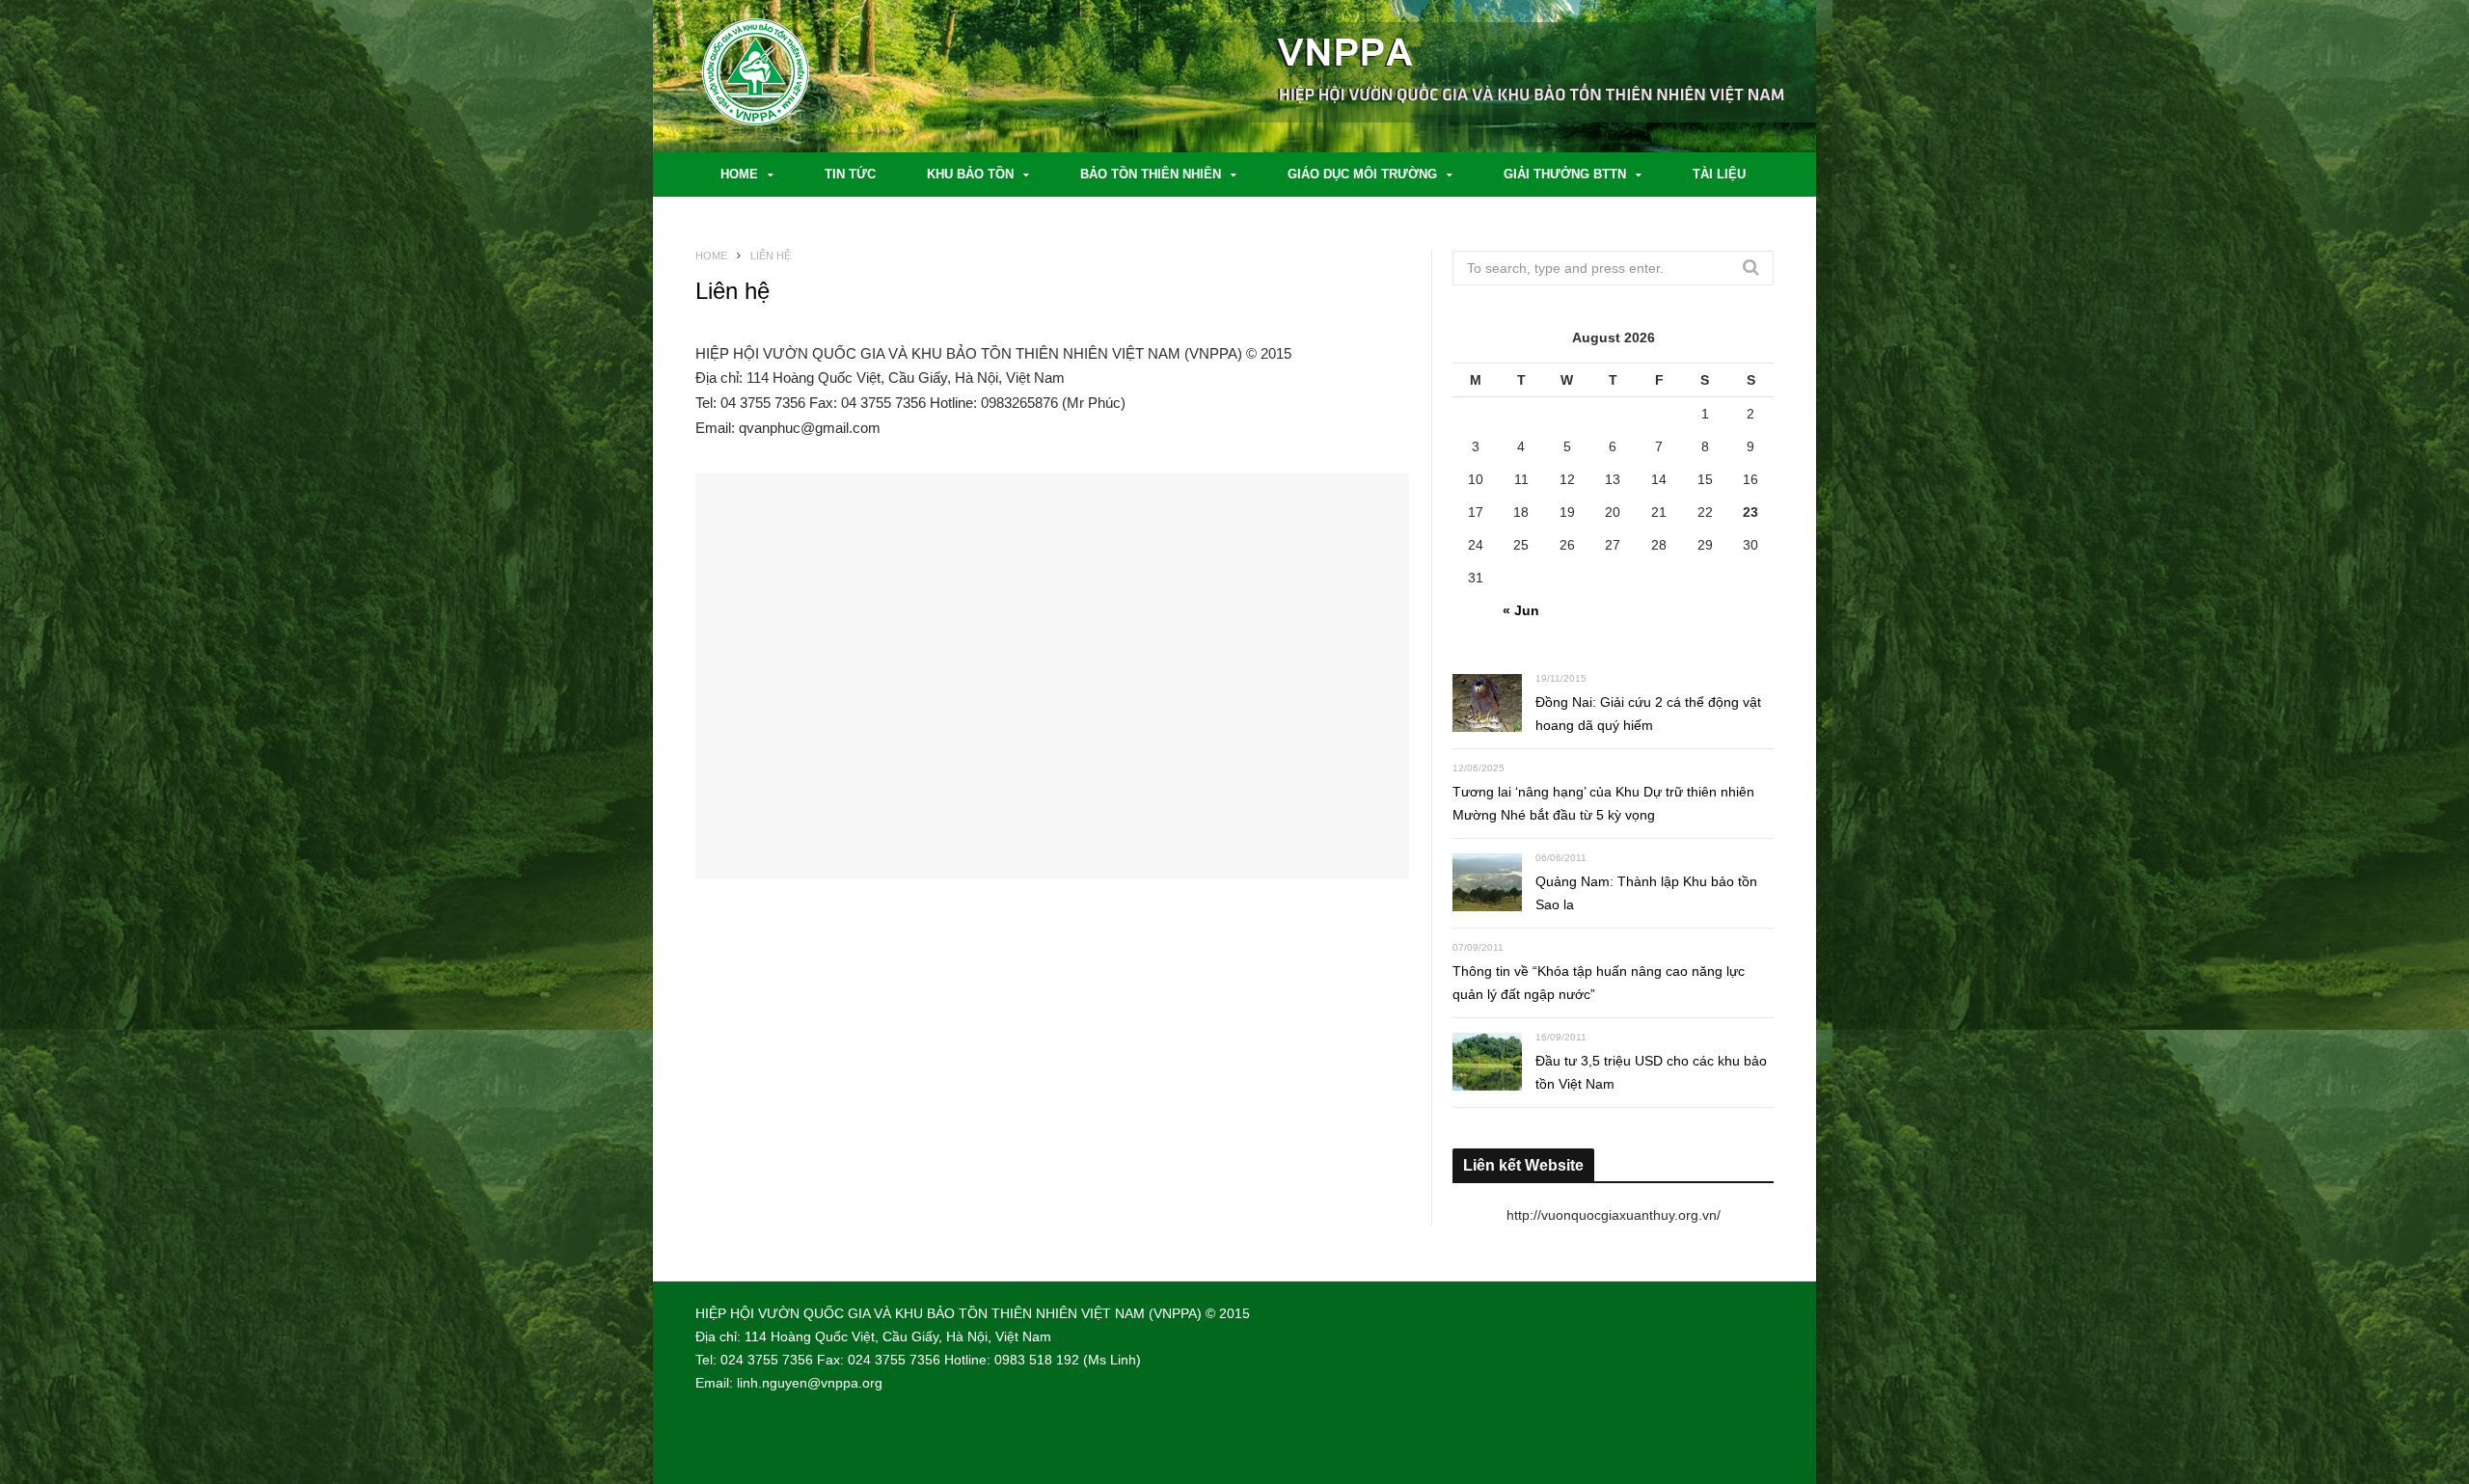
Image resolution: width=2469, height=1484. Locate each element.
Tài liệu (1719, 174)
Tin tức (850, 174)
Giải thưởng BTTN (1565, 174)
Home (739, 174)
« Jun (1521, 610)
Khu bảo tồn (970, 174)
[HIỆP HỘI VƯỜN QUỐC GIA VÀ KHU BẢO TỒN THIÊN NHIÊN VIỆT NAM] (792, 77)
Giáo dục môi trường (1362, 174)
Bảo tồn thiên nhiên (1151, 174)
